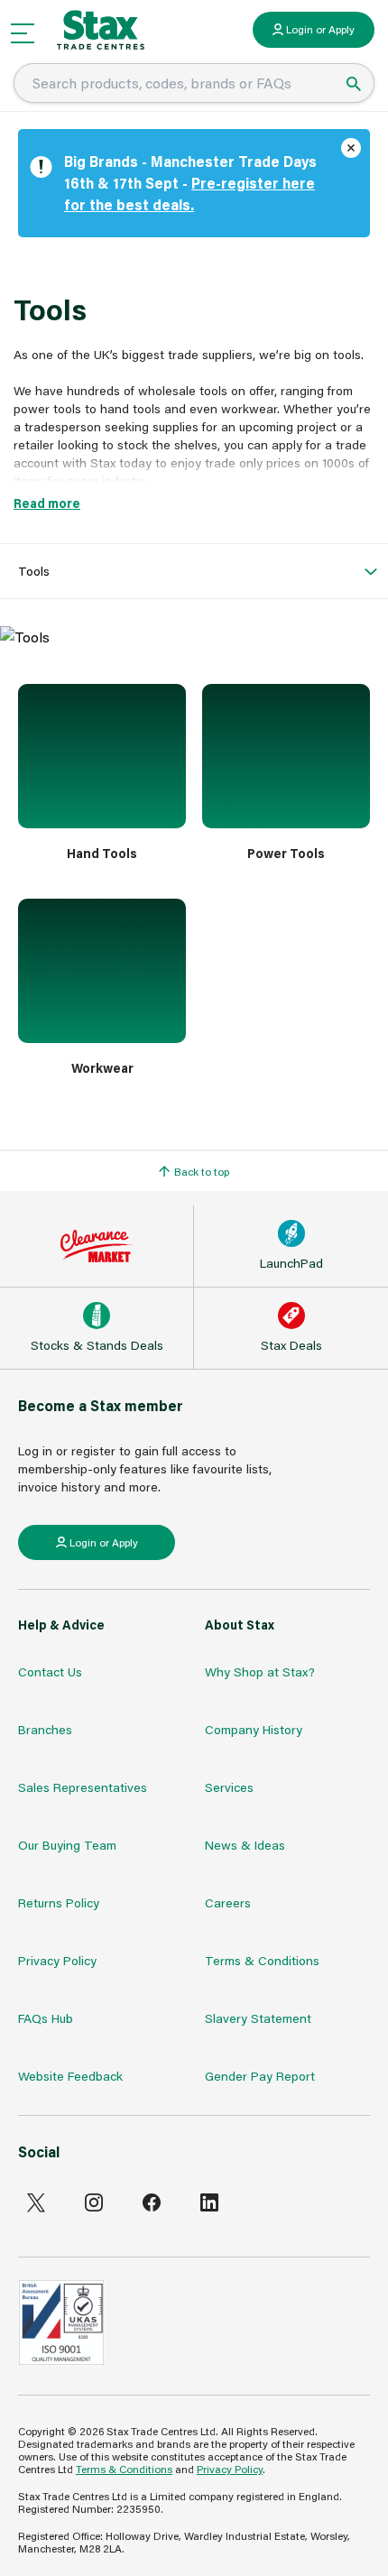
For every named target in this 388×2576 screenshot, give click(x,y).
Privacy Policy (57, 1960)
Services (229, 1787)
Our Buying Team (67, 1845)
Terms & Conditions (262, 1960)
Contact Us (50, 1671)
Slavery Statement (258, 2018)
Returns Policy (59, 1902)
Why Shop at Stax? (260, 1671)
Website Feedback (70, 2076)
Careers (228, 1902)
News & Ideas (245, 1845)
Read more (47, 503)
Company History (254, 1729)
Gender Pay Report (260, 2076)
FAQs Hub (46, 2018)
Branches (45, 1729)
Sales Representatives (83, 1787)
